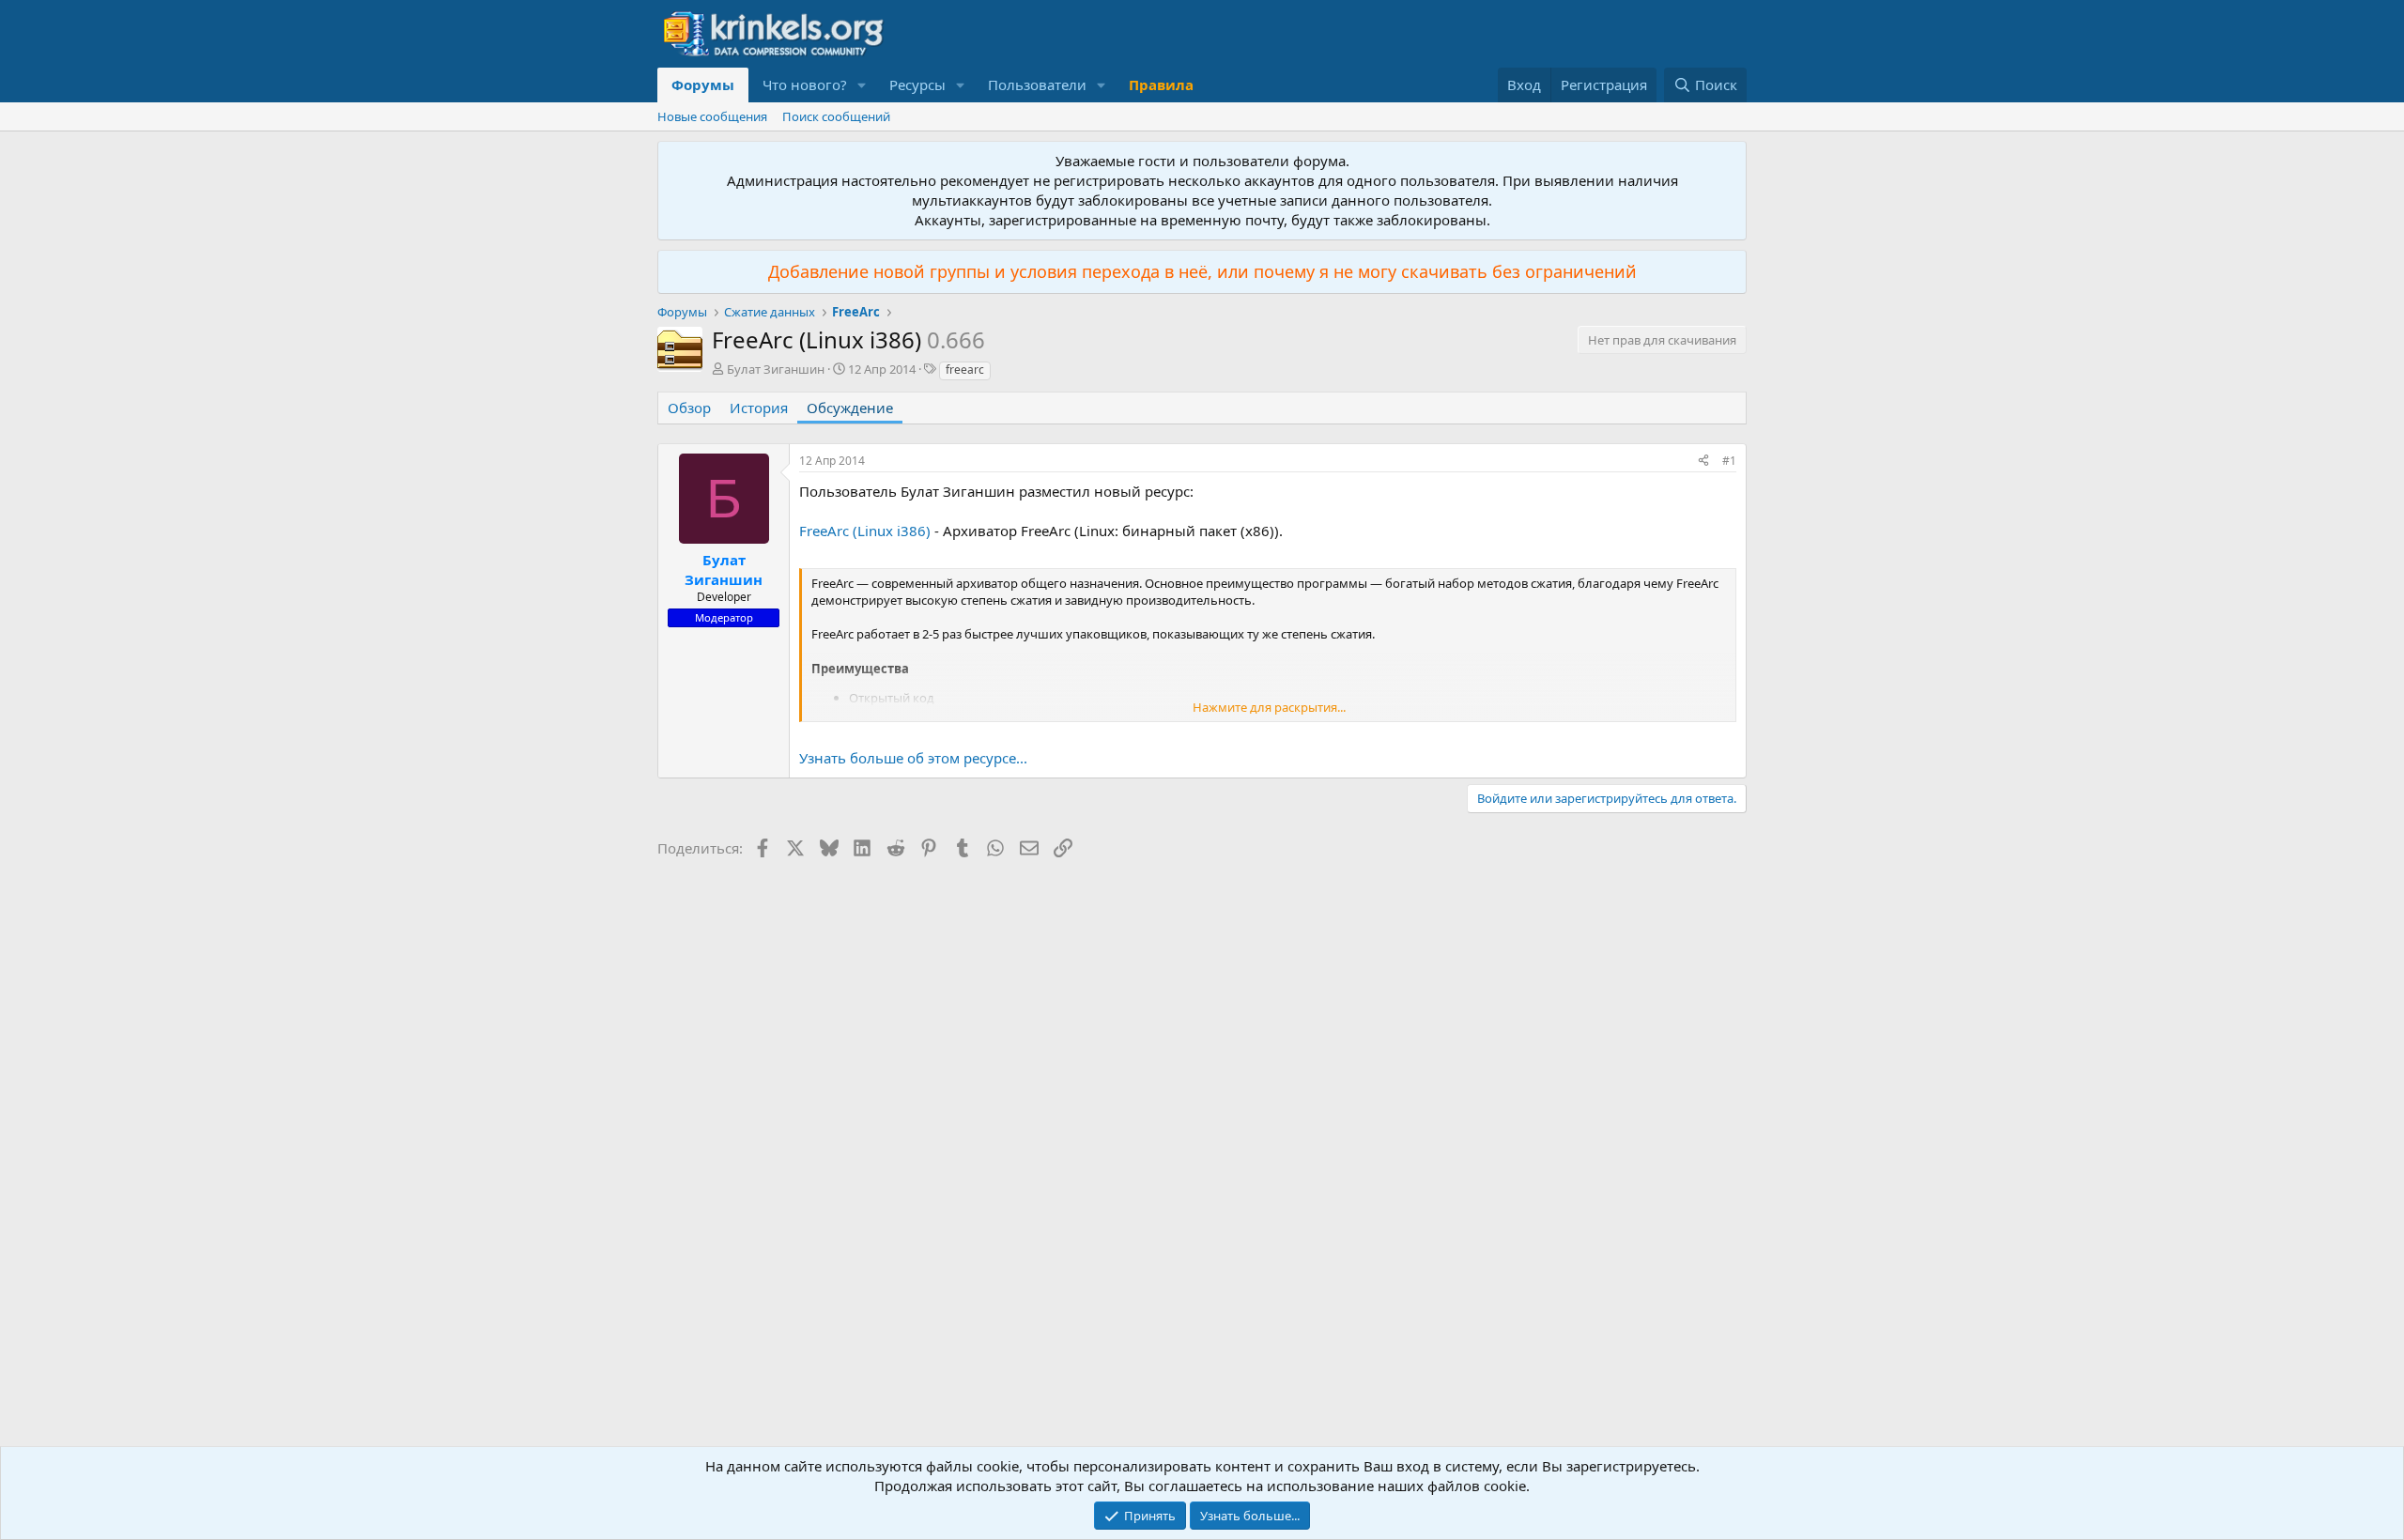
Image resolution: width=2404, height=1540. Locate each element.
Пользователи (1037, 85)
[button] (862, 85)
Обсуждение (850, 408)
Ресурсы (917, 85)
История (759, 408)
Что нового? (805, 85)
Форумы (703, 85)
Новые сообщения (712, 116)
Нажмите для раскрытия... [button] (1269, 707)
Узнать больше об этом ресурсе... (913, 758)
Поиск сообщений (836, 116)
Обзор (689, 408)
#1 (1729, 461)
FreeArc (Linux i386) (865, 531)
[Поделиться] (1703, 462)
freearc (965, 370)
